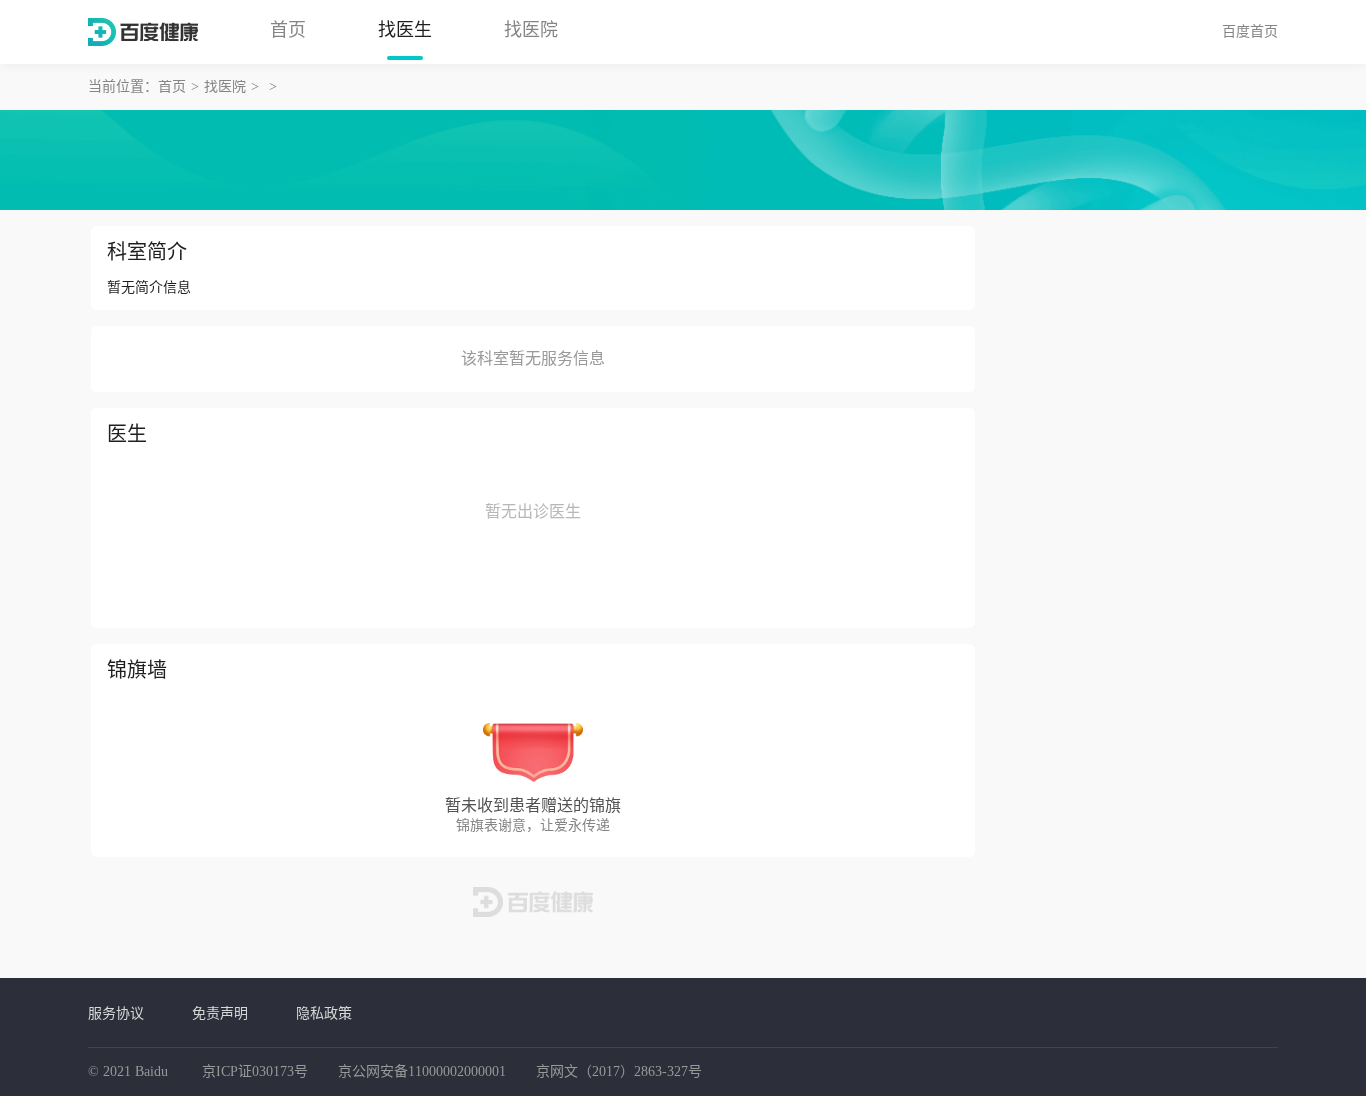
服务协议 (116, 1013)
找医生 (405, 30)
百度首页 (1250, 31)
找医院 (531, 30)
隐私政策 (324, 1013)
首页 (288, 30)
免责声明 (220, 1013)
